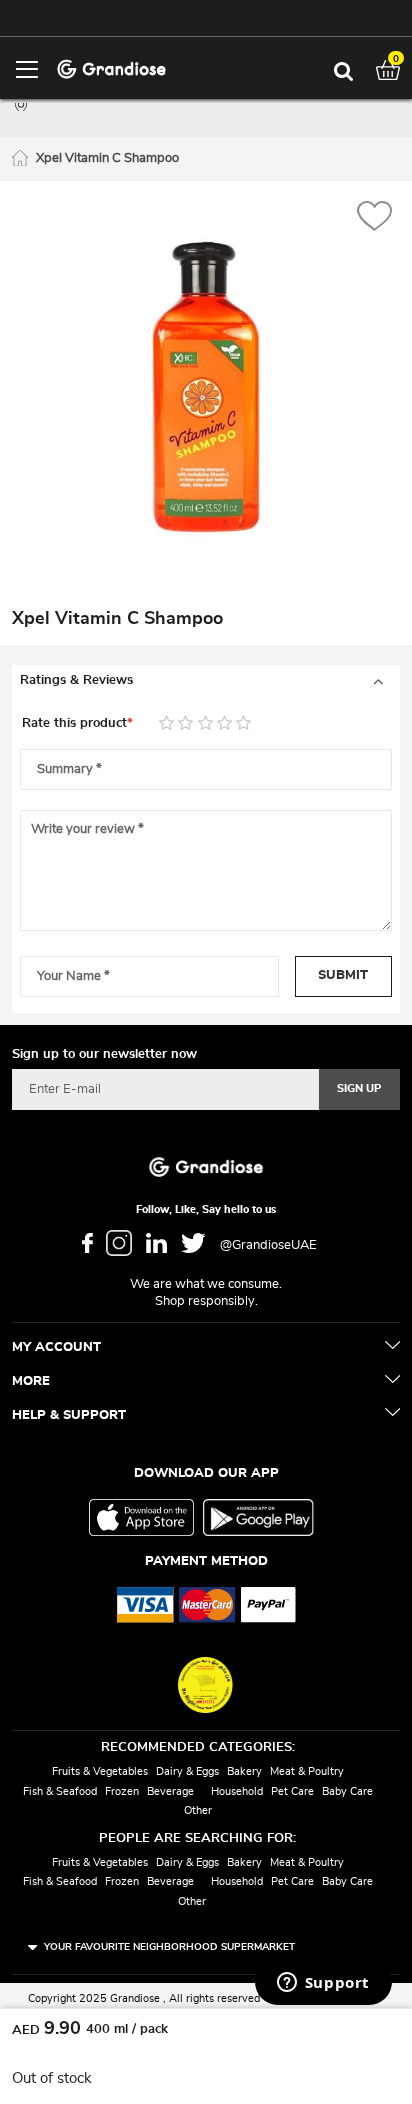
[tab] (206, 681)
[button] (374, 218)
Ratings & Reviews (76, 680)
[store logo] (111, 67)
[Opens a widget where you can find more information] (323, 1984)
